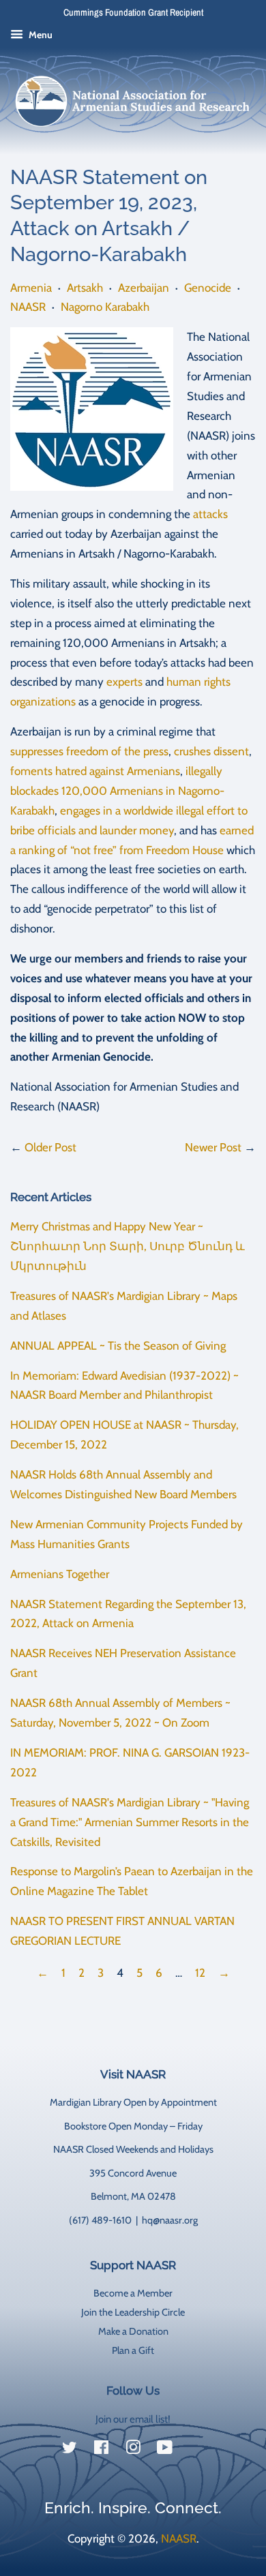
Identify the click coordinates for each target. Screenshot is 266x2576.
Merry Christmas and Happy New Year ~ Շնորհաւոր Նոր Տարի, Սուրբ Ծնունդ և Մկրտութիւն (128, 1246)
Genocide (208, 288)
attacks (210, 514)
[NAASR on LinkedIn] (196, 2450)
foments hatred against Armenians (95, 771)
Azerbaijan (144, 288)
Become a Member (133, 2293)
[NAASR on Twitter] (70, 2450)
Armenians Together (60, 1574)
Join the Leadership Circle (133, 2312)
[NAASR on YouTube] (165, 2450)
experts (124, 682)
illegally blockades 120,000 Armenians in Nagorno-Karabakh (117, 791)
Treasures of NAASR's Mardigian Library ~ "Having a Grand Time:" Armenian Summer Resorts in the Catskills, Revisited (130, 1822)
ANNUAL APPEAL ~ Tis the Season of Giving (118, 1346)
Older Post (50, 1147)
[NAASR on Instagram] (133, 2450)
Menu (40, 35)
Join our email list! (133, 2419)
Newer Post (213, 1147)
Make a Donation (133, 2331)
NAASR (28, 307)
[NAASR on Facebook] (101, 2450)
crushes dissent (211, 751)
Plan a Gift (133, 2350)
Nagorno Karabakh (105, 307)
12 (200, 1973)
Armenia (31, 288)
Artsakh (85, 288)
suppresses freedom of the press (89, 751)
